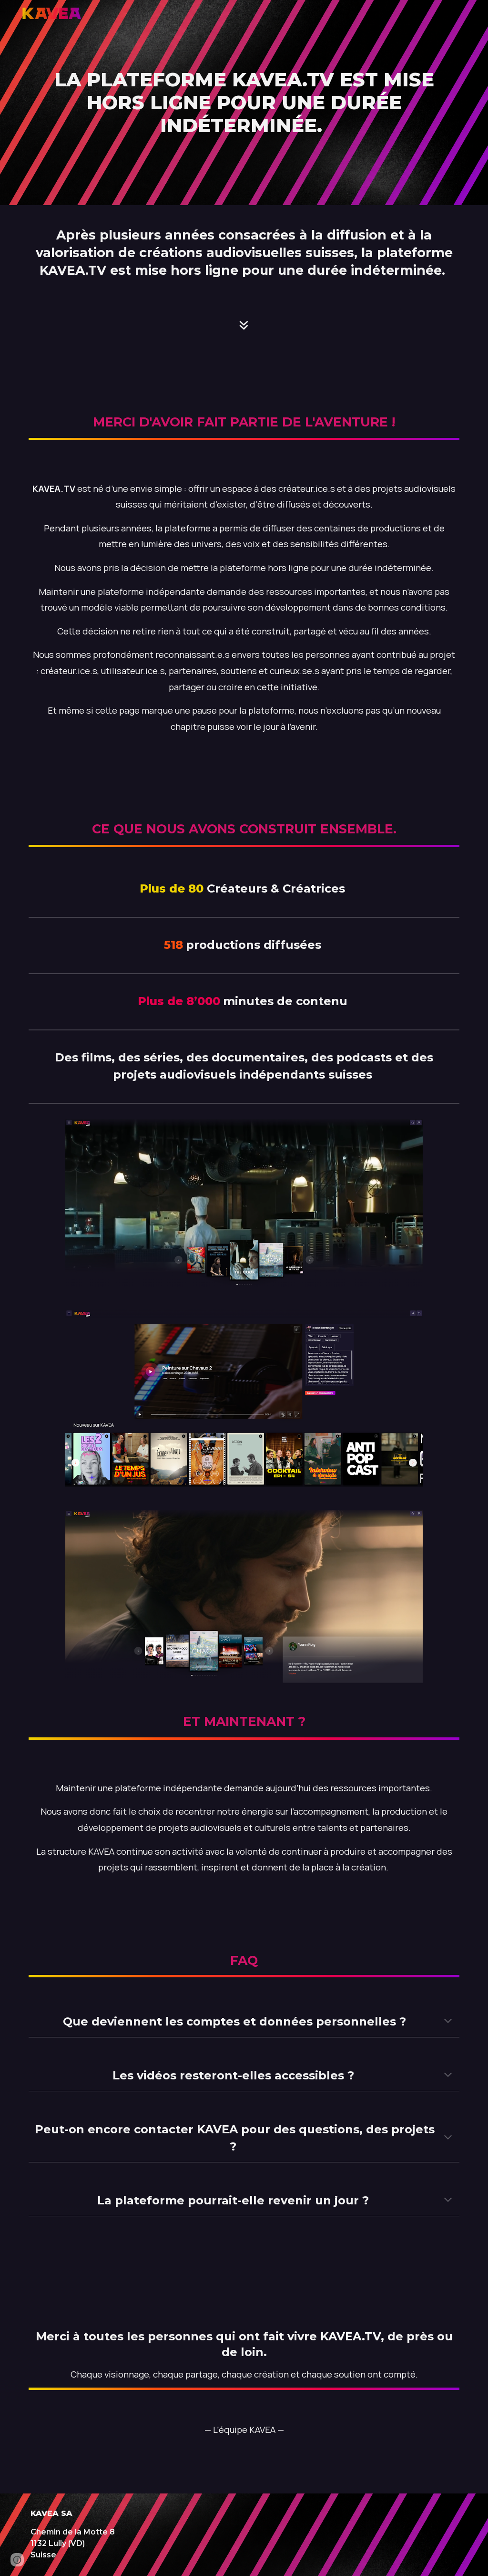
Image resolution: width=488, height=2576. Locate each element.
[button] (448, 2022)
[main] (244, 103)
